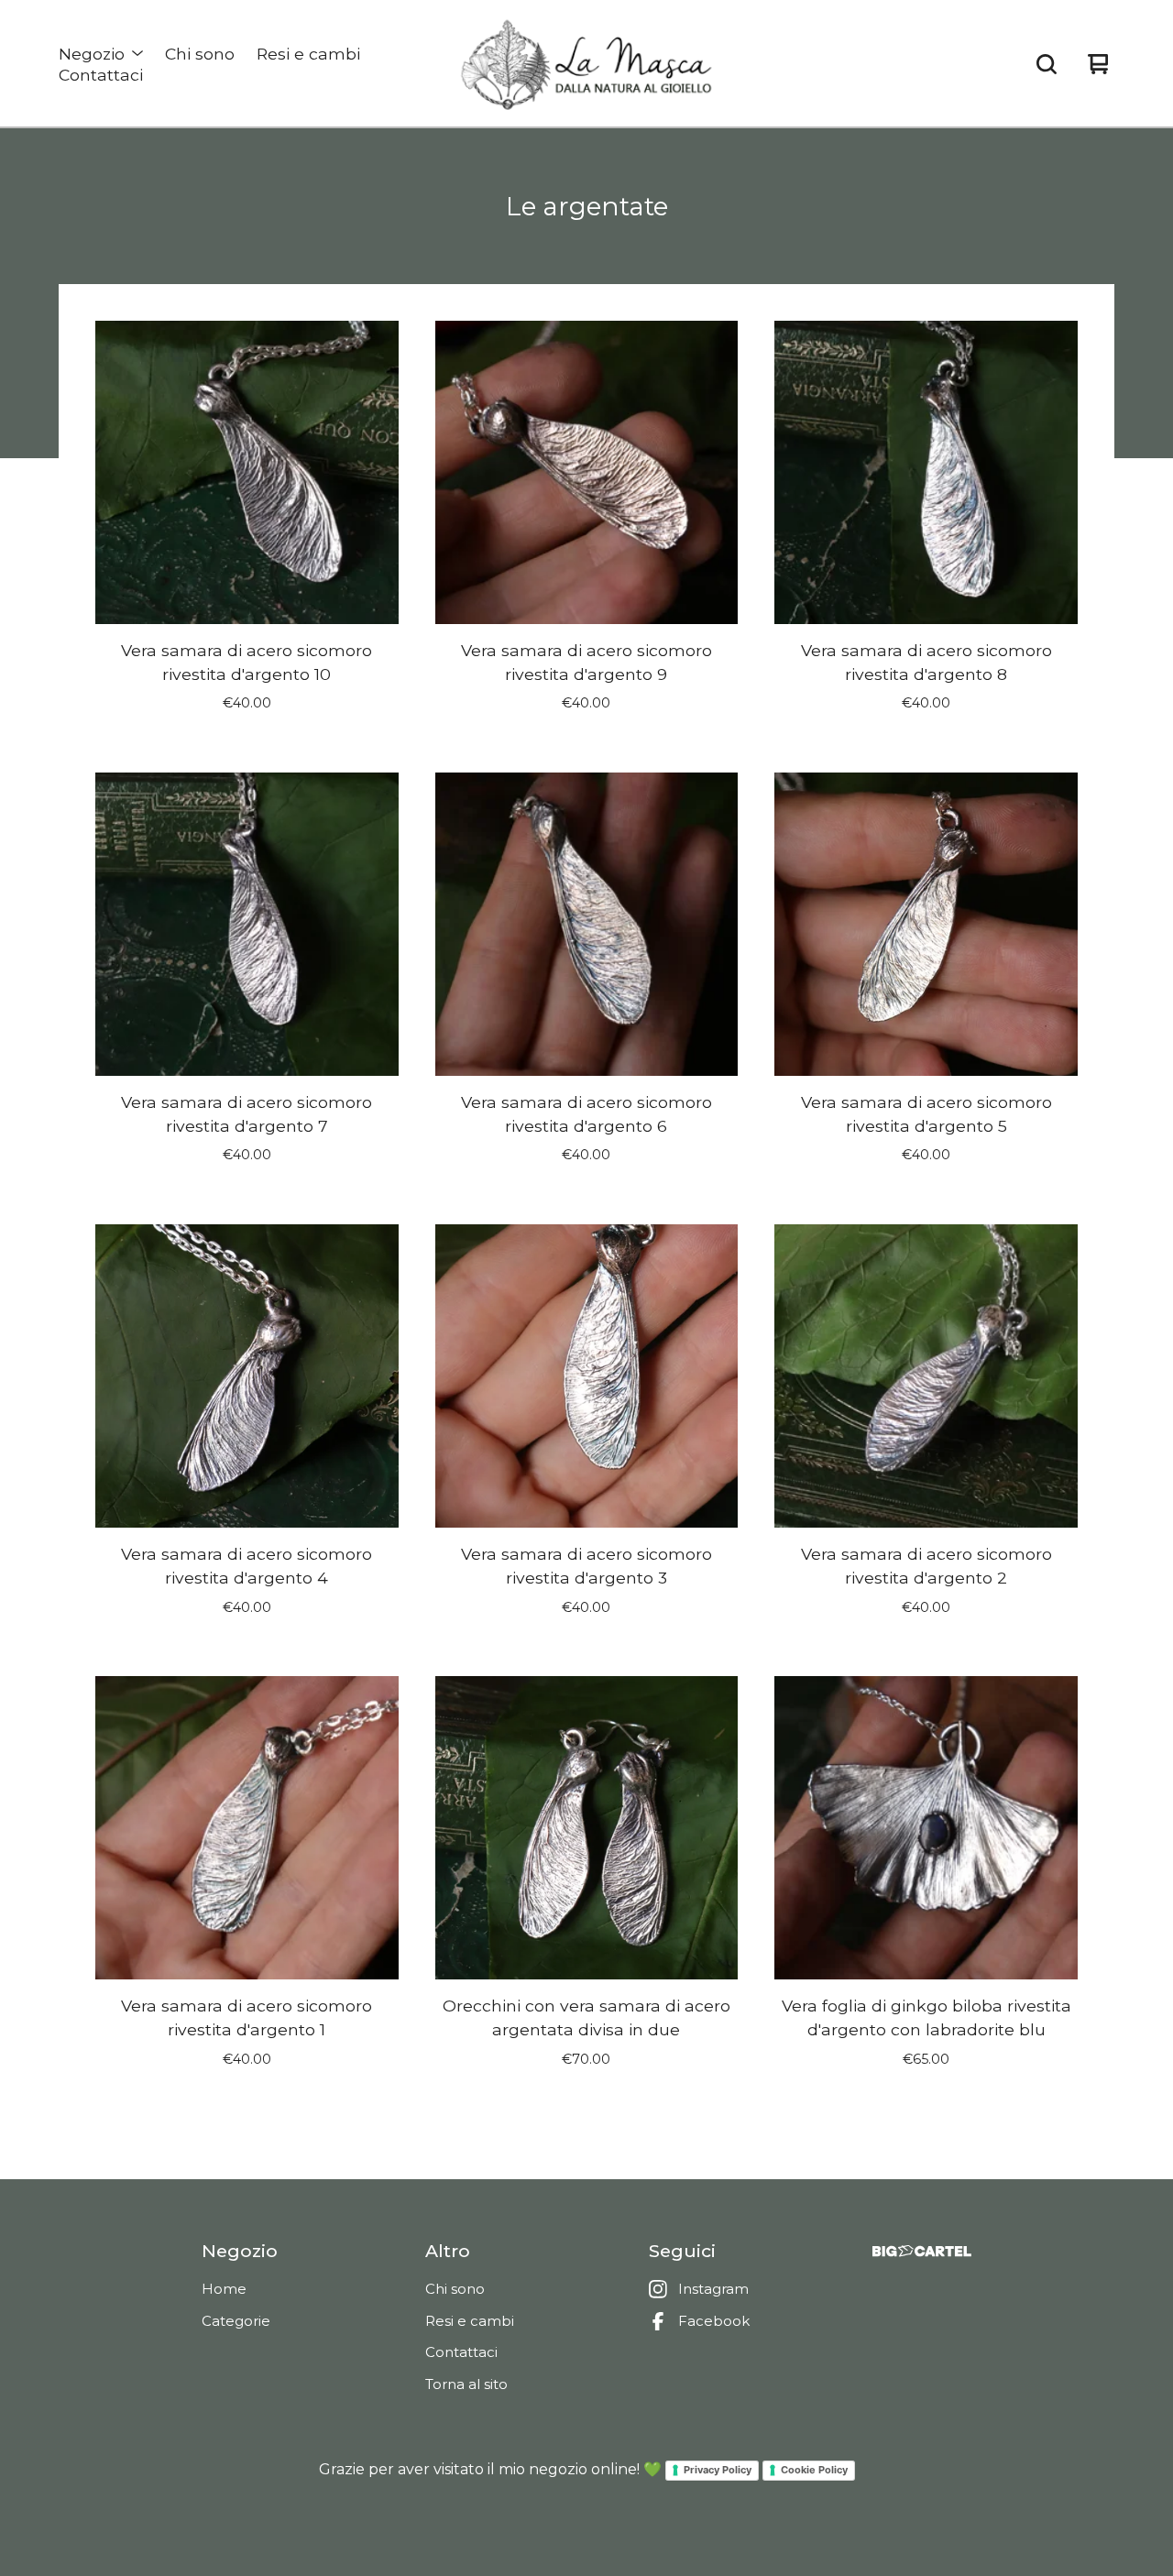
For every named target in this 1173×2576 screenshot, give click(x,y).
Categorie (236, 2321)
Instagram (713, 2289)
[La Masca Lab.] (586, 64)
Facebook (714, 2321)
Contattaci (101, 75)
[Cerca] (1047, 64)
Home (224, 2289)
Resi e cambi (308, 54)
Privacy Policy (718, 2470)
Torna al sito (466, 2384)
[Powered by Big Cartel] (922, 2251)
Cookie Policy (814, 2470)
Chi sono (200, 54)
